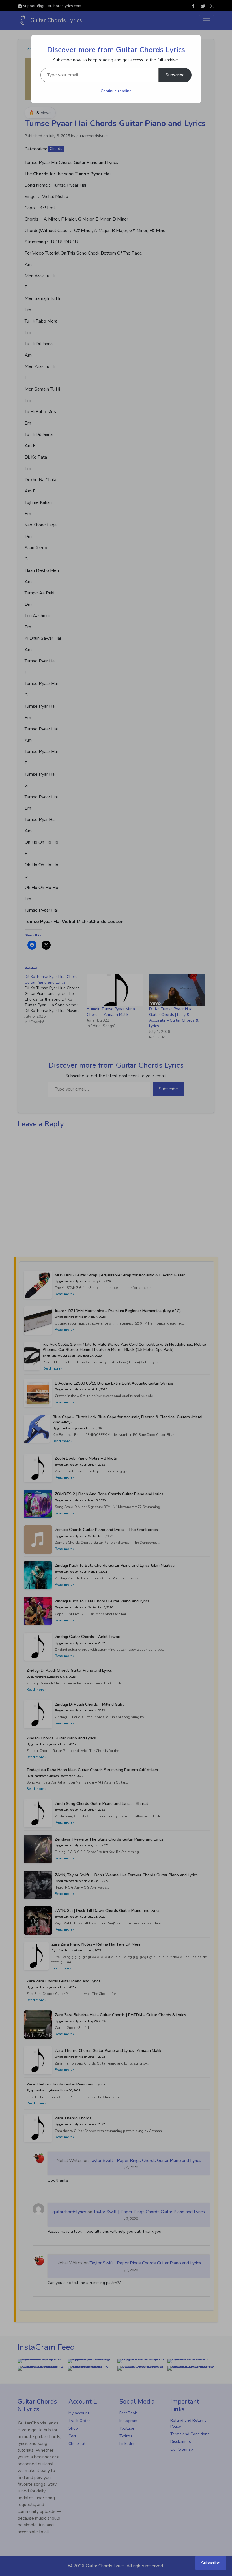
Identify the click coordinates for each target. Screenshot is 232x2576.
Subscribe (175, 75)
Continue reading (116, 91)
